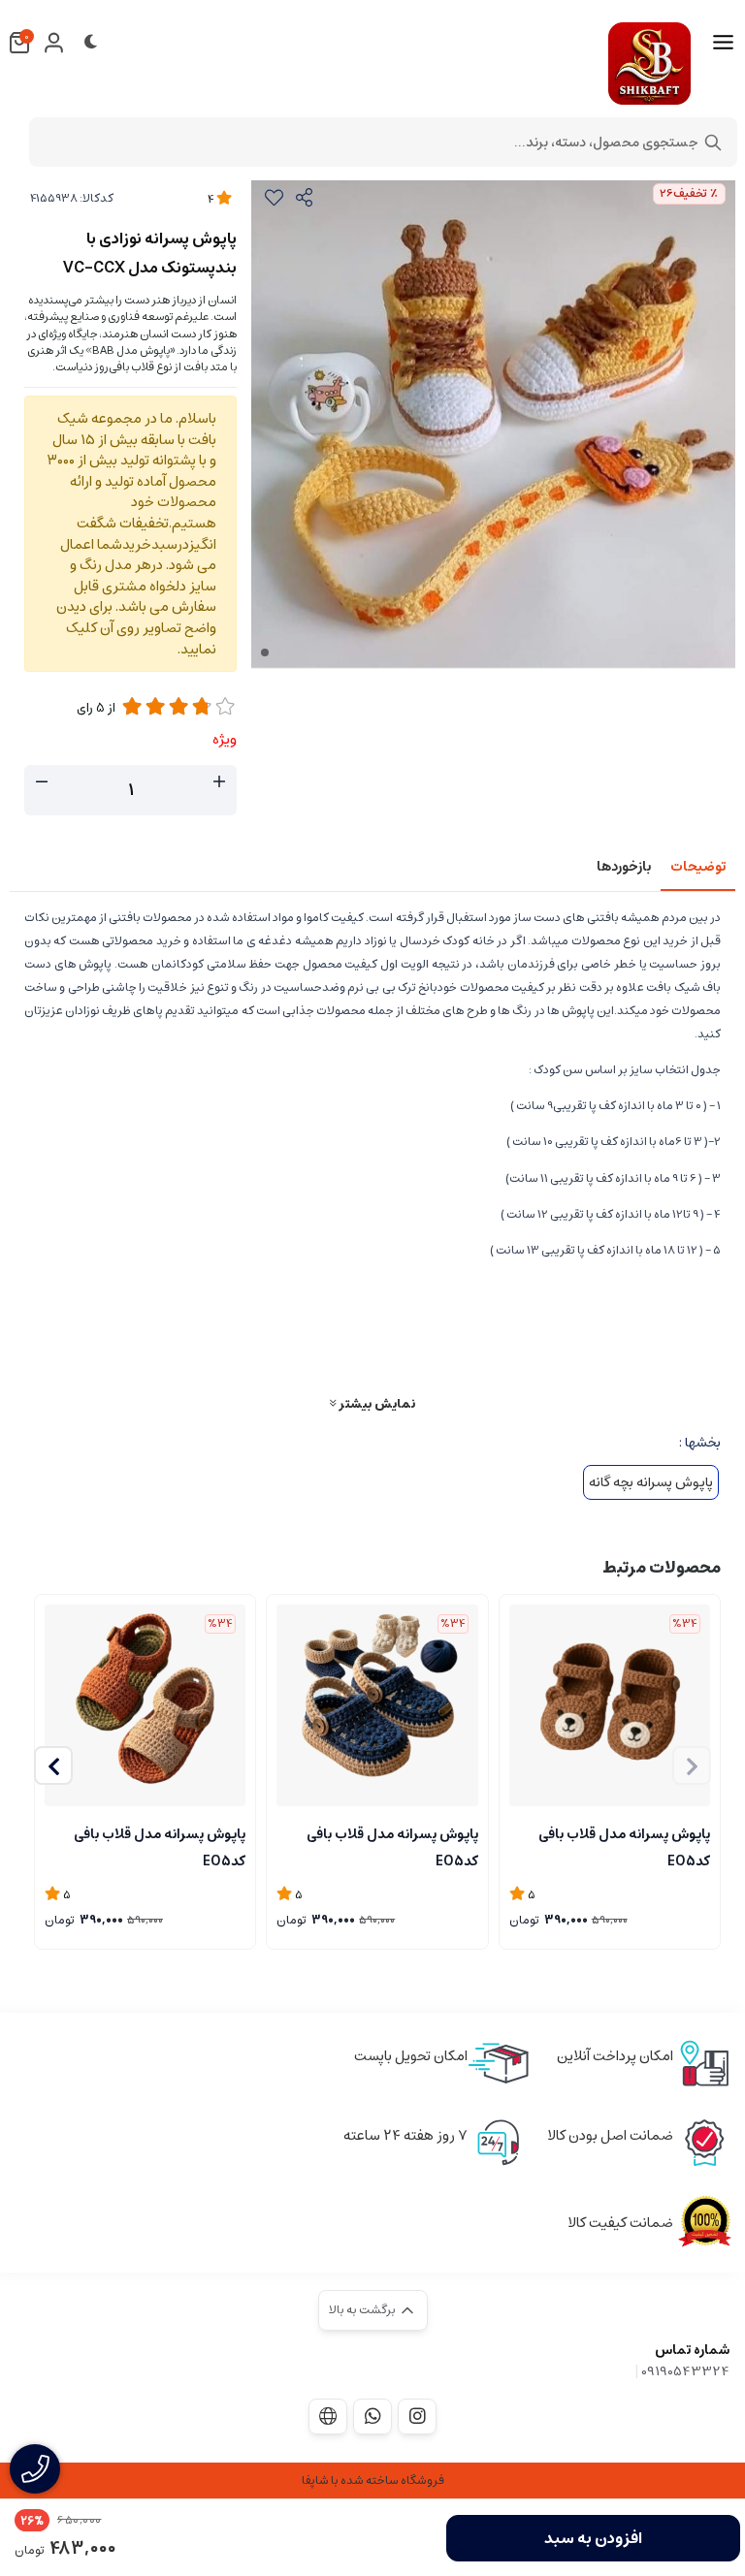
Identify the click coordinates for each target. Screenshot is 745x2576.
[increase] (219, 782)
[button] (53, 1765)
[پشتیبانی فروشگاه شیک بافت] (372, 2416)
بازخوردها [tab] (624, 867)
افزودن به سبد (593, 2538)
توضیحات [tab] (698, 867)
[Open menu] (723, 43)
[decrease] (42, 782)
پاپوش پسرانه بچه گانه (651, 1482)
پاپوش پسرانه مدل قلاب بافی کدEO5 (624, 1846)
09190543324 (685, 2371)
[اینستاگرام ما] (417, 2416)
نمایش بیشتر (375, 1403)
